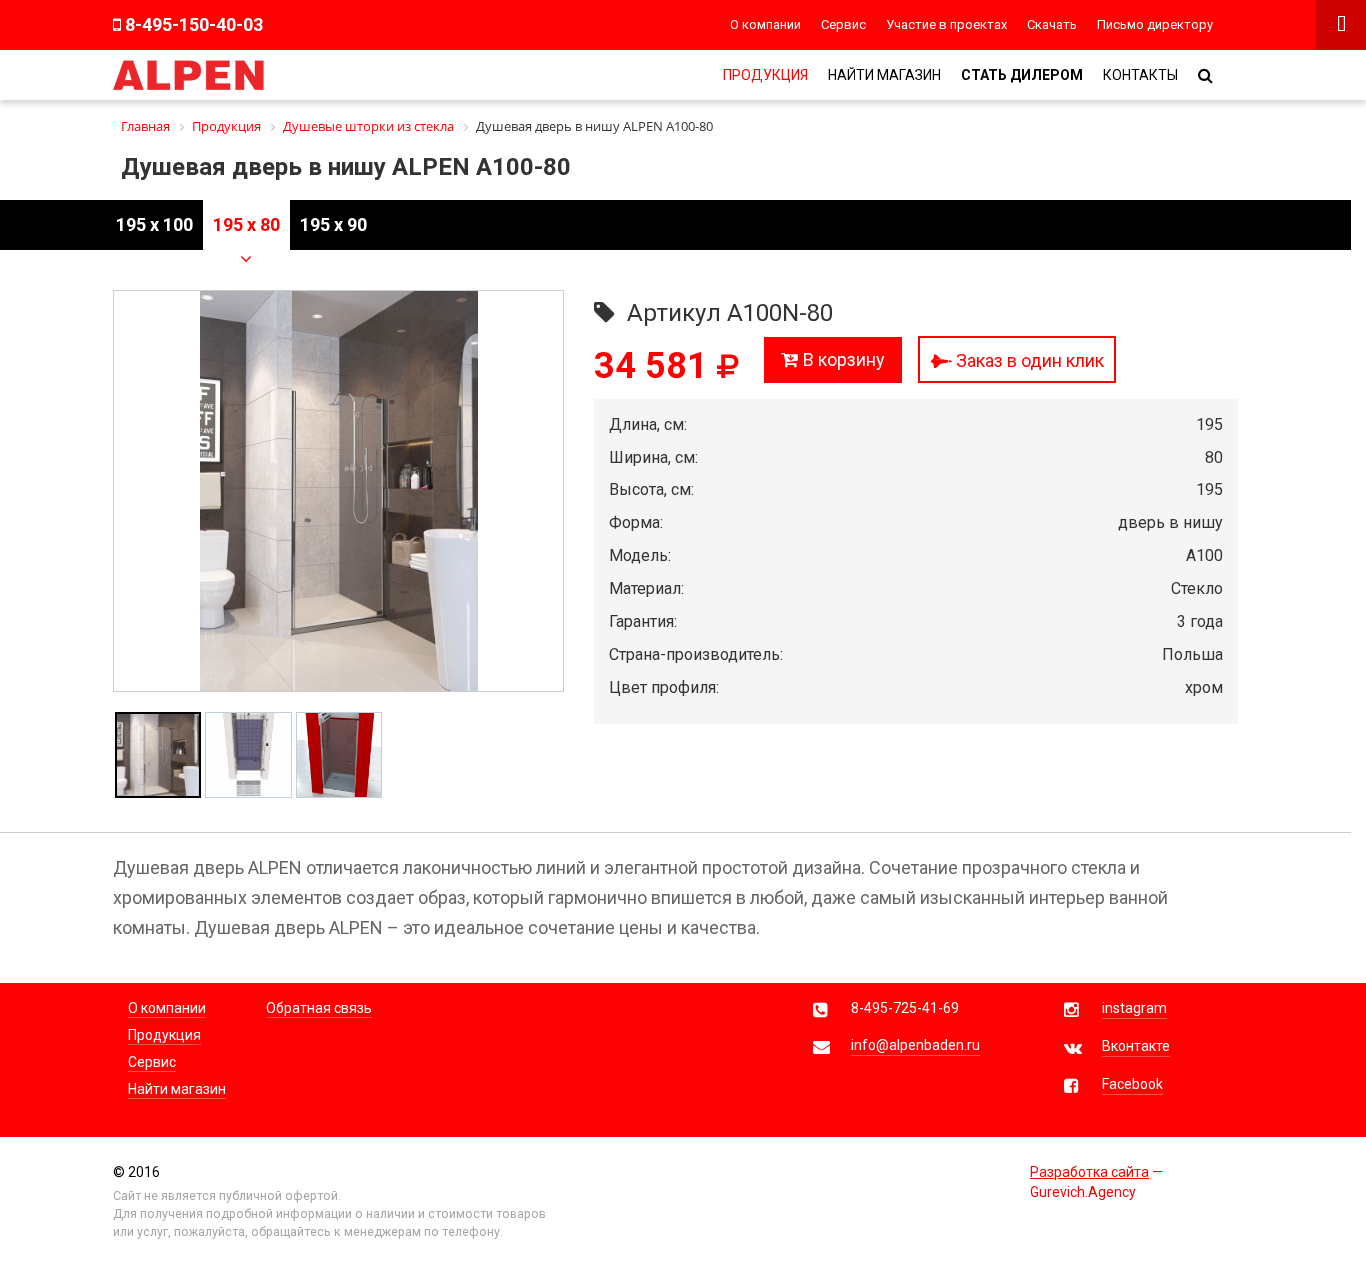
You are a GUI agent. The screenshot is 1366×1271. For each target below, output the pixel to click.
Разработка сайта (1089, 1172)
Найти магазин (884, 75)
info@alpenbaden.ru (915, 1045)
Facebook (1132, 1084)
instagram (1134, 1008)
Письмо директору (1155, 24)
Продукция (765, 75)
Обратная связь (319, 1008)
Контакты (1140, 75)
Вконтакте (1136, 1046)
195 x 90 (333, 224)
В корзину (842, 359)
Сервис (843, 24)
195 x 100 (154, 224)
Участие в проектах (946, 24)
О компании (765, 24)
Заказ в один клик (1028, 360)
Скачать (1052, 24)
